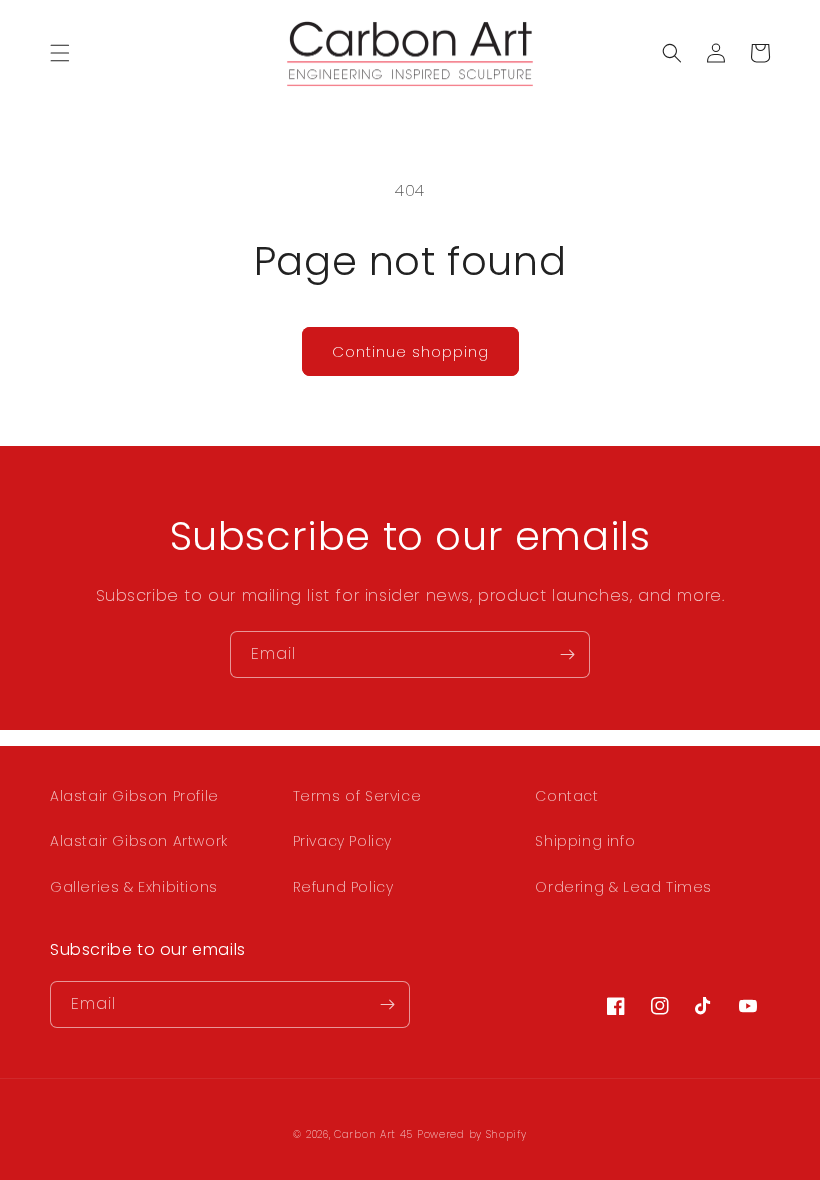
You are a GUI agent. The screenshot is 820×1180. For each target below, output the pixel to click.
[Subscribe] (567, 654)
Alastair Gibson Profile (134, 796)
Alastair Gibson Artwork (139, 841)
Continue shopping (410, 351)
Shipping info (585, 841)
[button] (60, 53)
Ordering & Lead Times (623, 887)
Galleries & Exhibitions (134, 887)
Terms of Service (357, 796)
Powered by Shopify (472, 1134)
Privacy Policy (342, 841)
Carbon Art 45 (373, 1134)
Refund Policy (343, 887)
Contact (566, 796)
